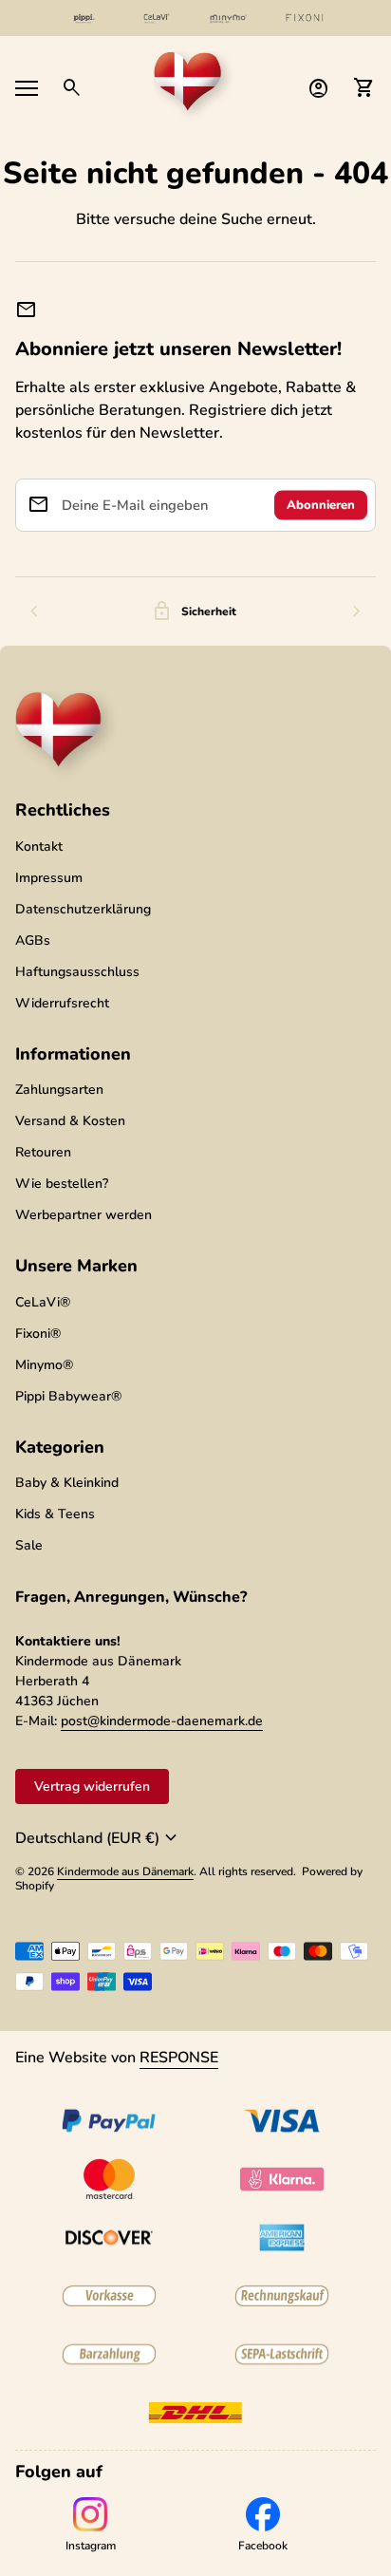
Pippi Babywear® (68, 1396)
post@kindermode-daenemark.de (162, 1721)
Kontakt (39, 846)
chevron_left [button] (34, 611)
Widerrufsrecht (62, 1003)
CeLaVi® (43, 1302)
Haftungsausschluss (77, 972)
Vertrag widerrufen (92, 1786)
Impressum (49, 878)
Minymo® (44, 1365)
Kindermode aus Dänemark (125, 1871)
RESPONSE (179, 2058)
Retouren (43, 1152)
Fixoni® (38, 1334)
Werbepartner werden (84, 1215)
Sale (29, 1545)
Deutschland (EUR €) (99, 1838)
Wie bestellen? (62, 1184)
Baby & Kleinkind (67, 1483)
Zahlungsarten (59, 1090)
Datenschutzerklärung (83, 909)
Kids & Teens (55, 1514)
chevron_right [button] (357, 611)
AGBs (33, 940)
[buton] (99, 1838)
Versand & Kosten (70, 1121)
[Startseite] (195, 86)
